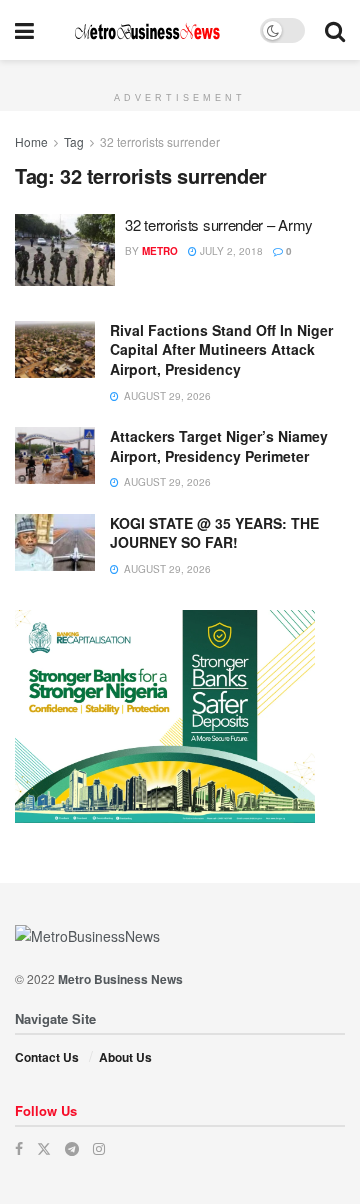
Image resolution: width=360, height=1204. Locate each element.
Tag (74, 141)
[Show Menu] (24, 30)
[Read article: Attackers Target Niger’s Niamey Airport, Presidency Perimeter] (55, 455)
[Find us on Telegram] (72, 1148)
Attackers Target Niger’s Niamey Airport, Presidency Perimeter (219, 446)
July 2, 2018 (230, 251)
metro (160, 251)
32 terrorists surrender (160, 141)
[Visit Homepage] (147, 30)
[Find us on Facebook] (19, 1148)
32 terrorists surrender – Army (219, 224)
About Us (125, 1057)
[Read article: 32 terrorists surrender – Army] (65, 250)
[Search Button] (335, 30)
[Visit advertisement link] (180, 71)
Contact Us (47, 1057)
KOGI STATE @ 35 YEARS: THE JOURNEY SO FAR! (214, 533)
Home (31, 141)
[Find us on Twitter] (44, 1148)
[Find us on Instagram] (99, 1148)
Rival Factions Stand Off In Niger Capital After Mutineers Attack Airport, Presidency (221, 349)
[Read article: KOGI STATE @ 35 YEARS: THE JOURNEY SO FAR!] (55, 542)
